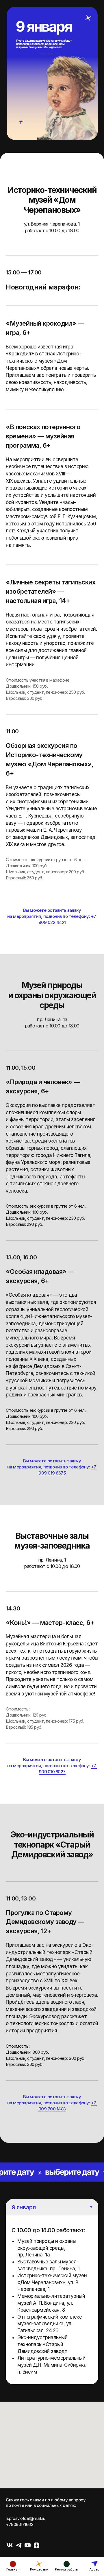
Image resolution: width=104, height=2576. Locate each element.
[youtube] (28, 2545)
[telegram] (19, 2545)
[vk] (10, 2545)
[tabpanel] (52, 2300)
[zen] (37, 2545)
